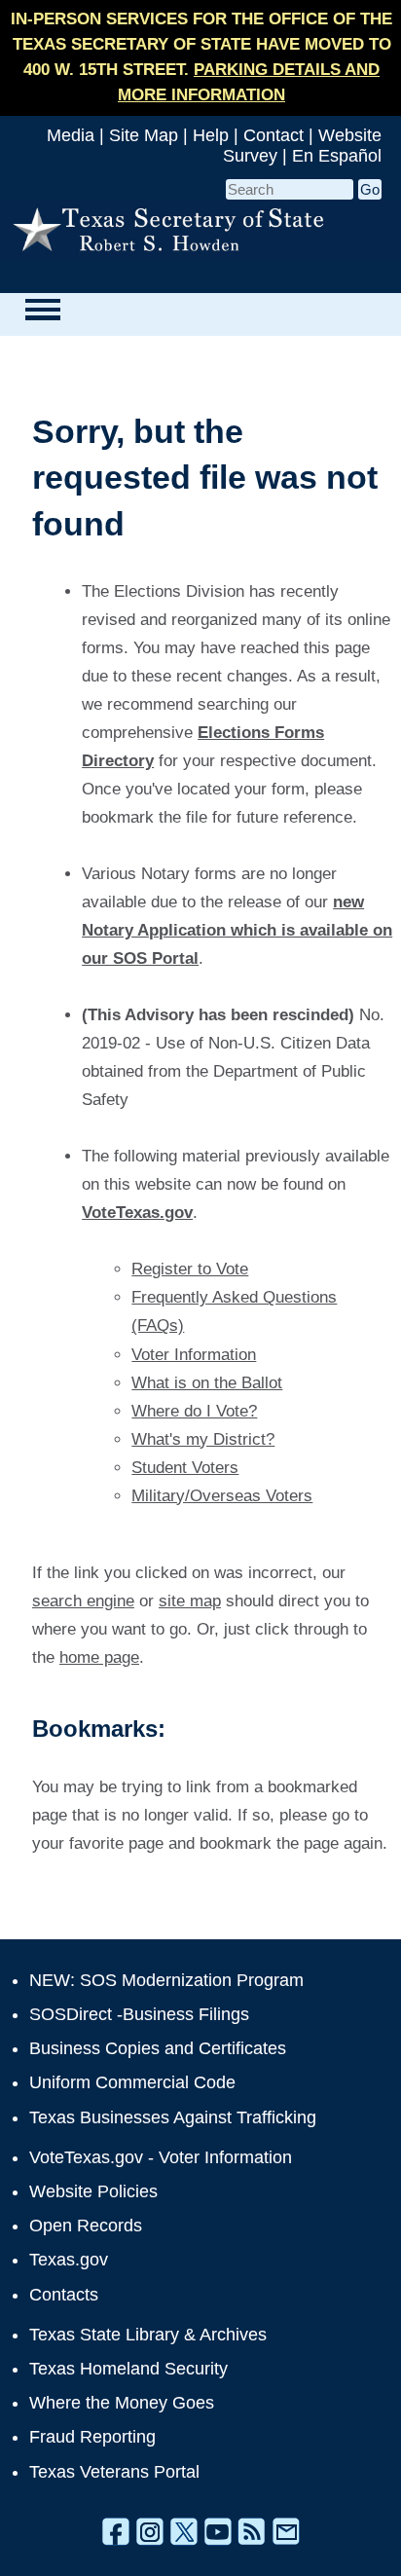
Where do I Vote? (194, 1411)
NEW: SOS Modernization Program (166, 1980)
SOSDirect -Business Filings (139, 2014)
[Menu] (42, 310)
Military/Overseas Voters (222, 1496)
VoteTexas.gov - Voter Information (161, 2157)
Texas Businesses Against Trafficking (173, 2117)
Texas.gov (69, 2260)
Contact (273, 135)
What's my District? (203, 1439)
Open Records (86, 2226)
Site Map (144, 135)
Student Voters (185, 1468)
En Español (337, 156)
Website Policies (93, 2191)
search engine (83, 1601)
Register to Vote (190, 1269)
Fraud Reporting (92, 2437)
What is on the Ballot (207, 1383)
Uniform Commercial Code (132, 2082)
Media (71, 135)
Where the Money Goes (122, 2403)
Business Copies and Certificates (158, 2048)
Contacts (64, 2295)
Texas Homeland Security (128, 2369)
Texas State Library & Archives (148, 2335)
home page (99, 1657)
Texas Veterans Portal (114, 2472)
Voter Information (194, 1355)
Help (211, 135)
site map (190, 1601)
